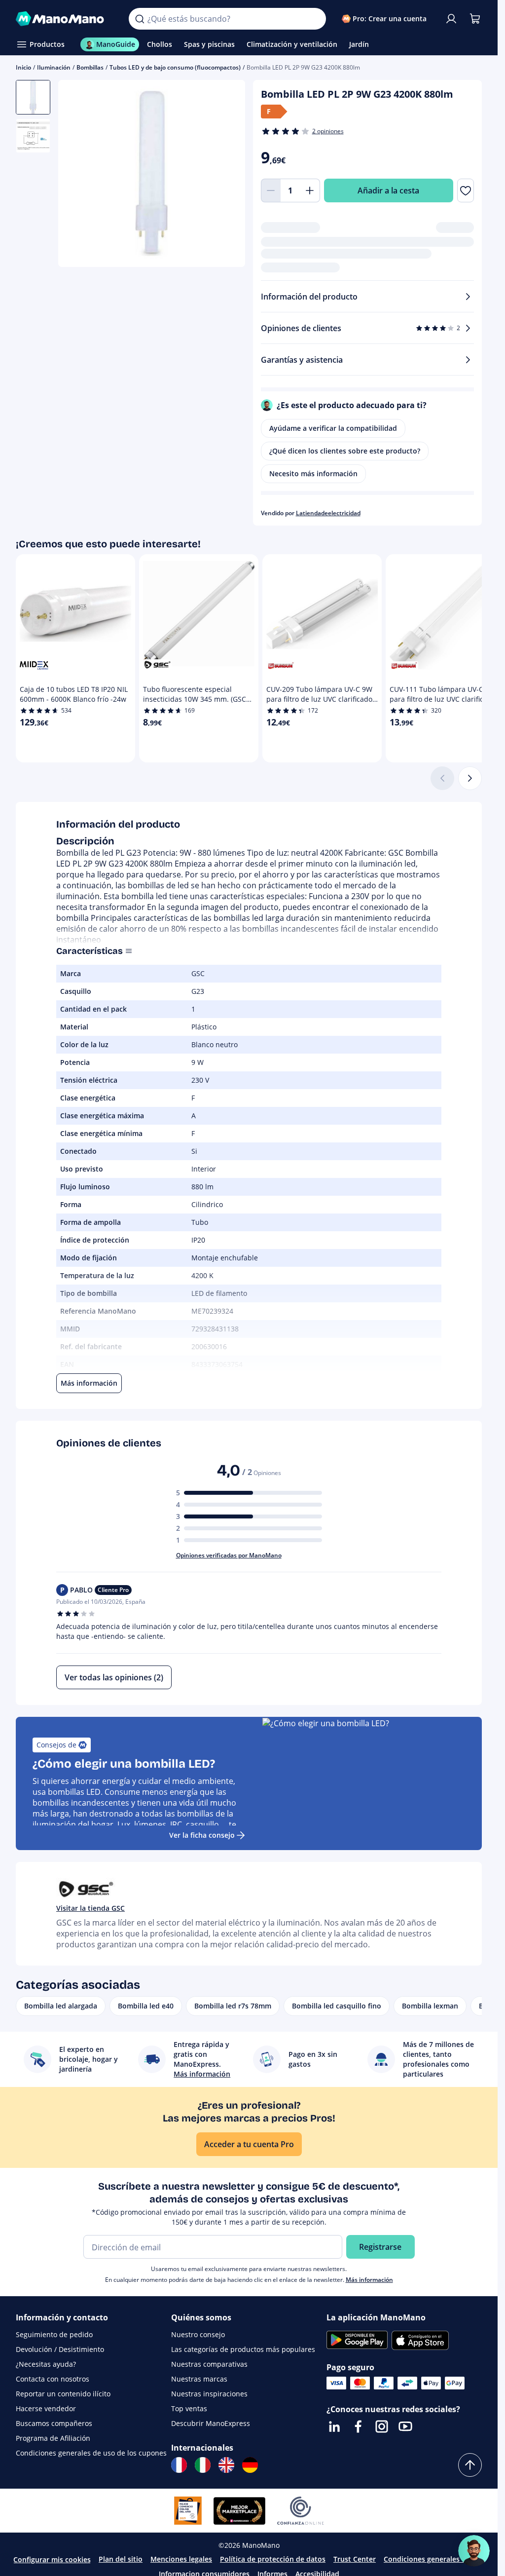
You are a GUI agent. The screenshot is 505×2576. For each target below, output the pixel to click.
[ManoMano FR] (179, 2465)
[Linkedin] (334, 2426)
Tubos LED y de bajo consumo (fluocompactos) (175, 67)
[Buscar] (140, 19)
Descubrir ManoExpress (211, 2423)
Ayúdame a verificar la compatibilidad (333, 428)
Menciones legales (181, 2559)
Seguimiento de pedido (54, 2334)
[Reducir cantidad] (271, 190)
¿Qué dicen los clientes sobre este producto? (345, 451)
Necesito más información (313, 474)
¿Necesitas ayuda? (46, 2364)
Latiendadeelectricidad (328, 513)
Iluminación (54, 67)
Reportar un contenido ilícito (63, 2394)
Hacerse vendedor (46, 2408)
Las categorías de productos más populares (243, 2349)
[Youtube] (405, 2426)
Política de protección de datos (273, 2559)
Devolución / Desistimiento (60, 2349)
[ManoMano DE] (250, 2465)
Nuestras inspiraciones (209, 2394)
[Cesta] (475, 19)
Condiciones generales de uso (434, 2559)
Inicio (23, 67)
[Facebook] (358, 2426)
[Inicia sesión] (451, 19)
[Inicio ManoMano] (64, 19)
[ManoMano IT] (203, 2465)
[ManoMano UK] (226, 2465)
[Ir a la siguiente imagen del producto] (225, 175)
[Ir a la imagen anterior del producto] (78, 175)
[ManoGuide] (474, 2551)
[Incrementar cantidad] (310, 190)
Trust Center (355, 2559)
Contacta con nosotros (53, 2379)
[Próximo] (470, 778)
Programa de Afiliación (53, 2438)
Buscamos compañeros (54, 2423)
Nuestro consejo (198, 2334)
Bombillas (90, 67)
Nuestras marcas (199, 2379)
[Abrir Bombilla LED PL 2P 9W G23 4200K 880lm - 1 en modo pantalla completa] (152, 173)
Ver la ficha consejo (202, 1835)
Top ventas (189, 2408)
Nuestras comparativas (209, 2364)
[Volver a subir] (470, 2465)
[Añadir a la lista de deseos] (466, 190)
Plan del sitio (121, 2559)
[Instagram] (382, 2426)
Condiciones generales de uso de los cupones (91, 2453)
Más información (369, 2280)
